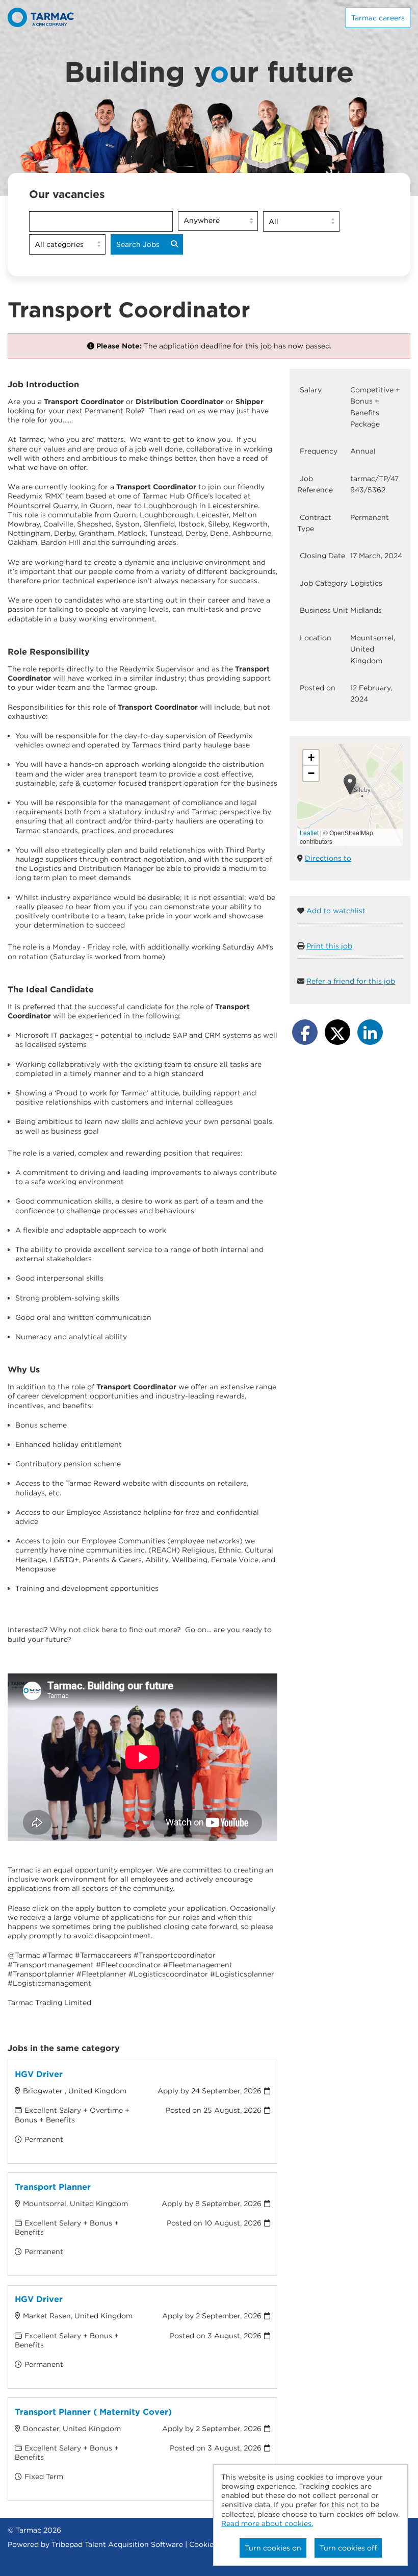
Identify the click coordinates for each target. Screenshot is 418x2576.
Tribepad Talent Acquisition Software (117, 2544)
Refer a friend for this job (351, 981)
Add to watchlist (336, 911)
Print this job (329, 946)
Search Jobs (138, 244)
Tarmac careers (378, 18)
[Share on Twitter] (337, 1032)
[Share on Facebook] (305, 1032)
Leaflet (309, 832)
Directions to (328, 858)
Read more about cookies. (267, 2523)
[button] (350, 784)
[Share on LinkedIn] (370, 1032)
